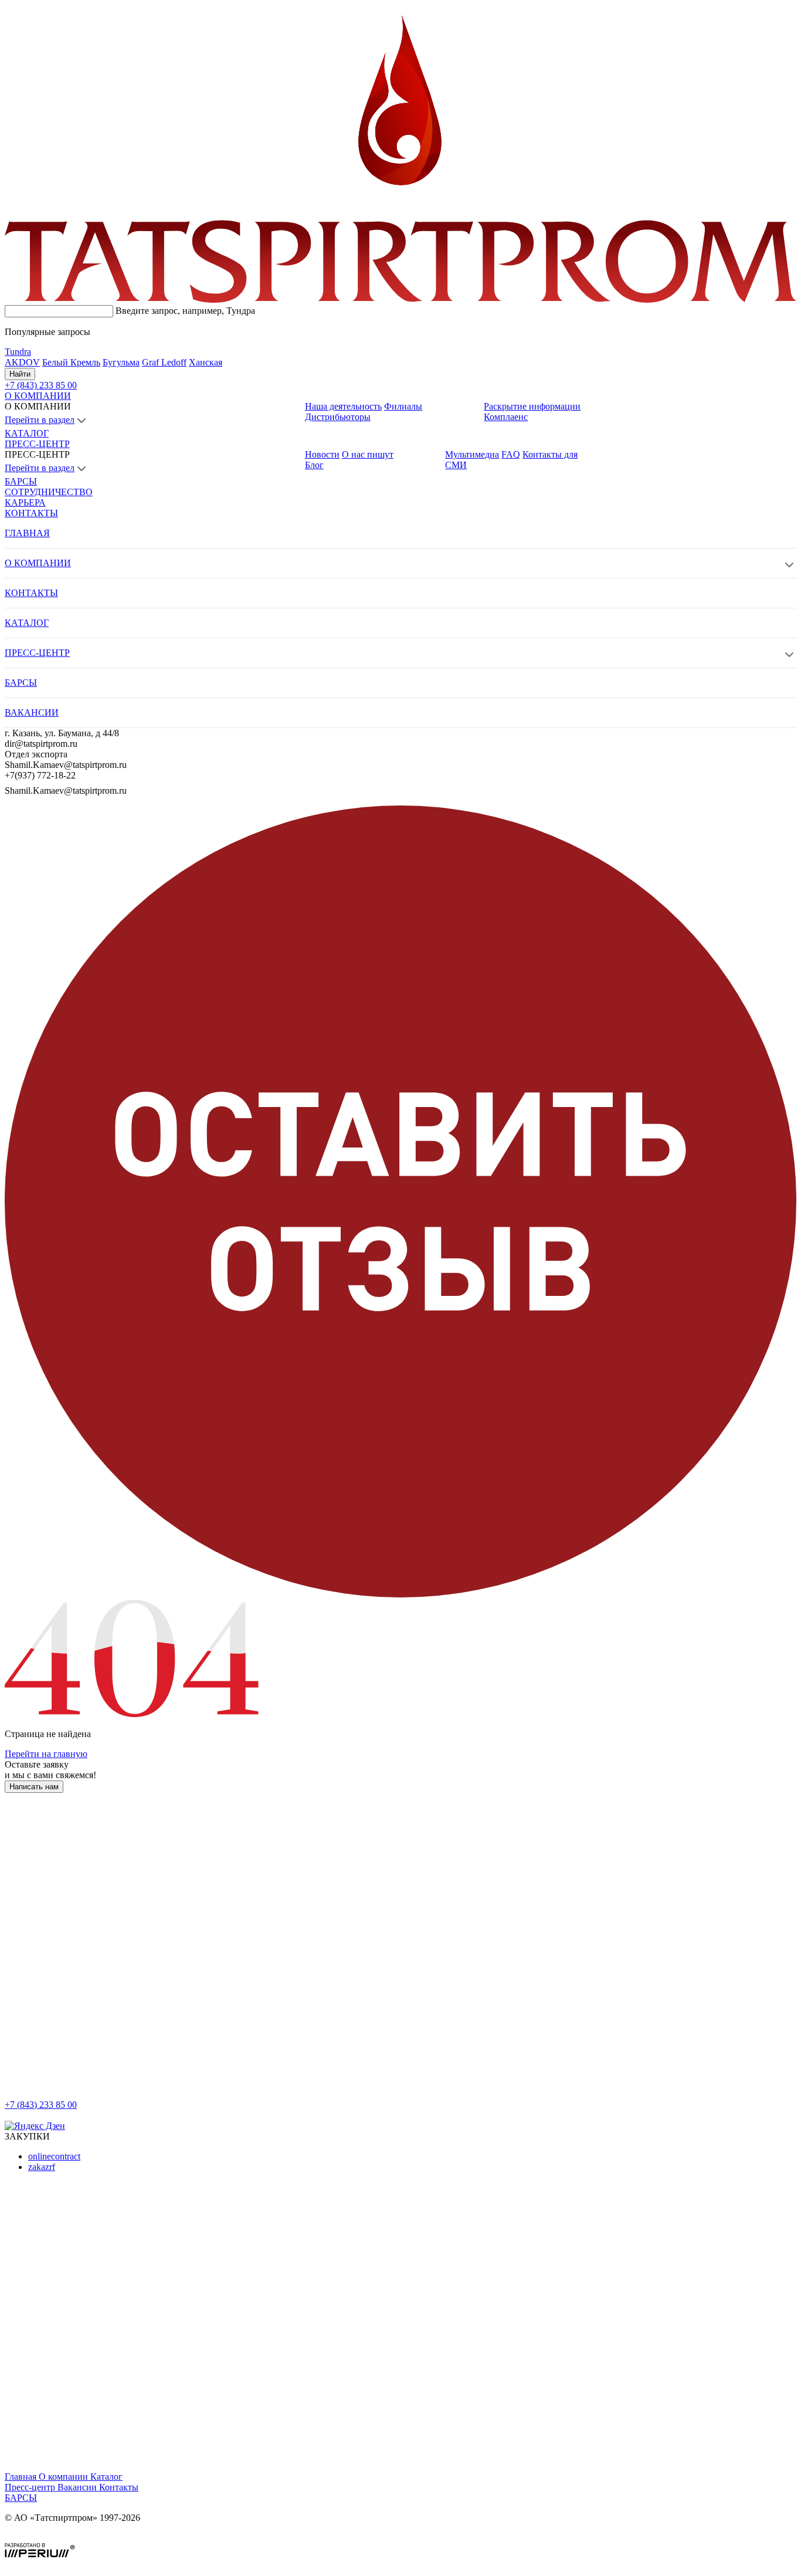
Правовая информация (50, 2538)
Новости (322, 454)
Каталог (106, 2477)
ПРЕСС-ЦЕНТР (37, 444)
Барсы (21, 2498)
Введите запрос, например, (185, 311)
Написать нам (34, 1787)
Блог (314, 465)
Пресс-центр (31, 2487)
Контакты (119, 2487)
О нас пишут (368, 454)
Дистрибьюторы (338, 417)
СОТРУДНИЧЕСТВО (49, 492)
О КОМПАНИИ (38, 396)
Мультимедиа (472, 454)
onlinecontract (54, 2156)
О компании (65, 2477)
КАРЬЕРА (25, 502)
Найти (20, 374)
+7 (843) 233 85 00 (41, 2105)
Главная (22, 2477)
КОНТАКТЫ (31, 513)
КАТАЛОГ (27, 433)
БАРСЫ (21, 481)
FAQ (511, 454)
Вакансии (78, 2487)
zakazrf (42, 2167)
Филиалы (403, 406)
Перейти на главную (46, 1754)
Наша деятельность (343, 406)
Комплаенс (506, 417)
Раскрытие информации (532, 406)
